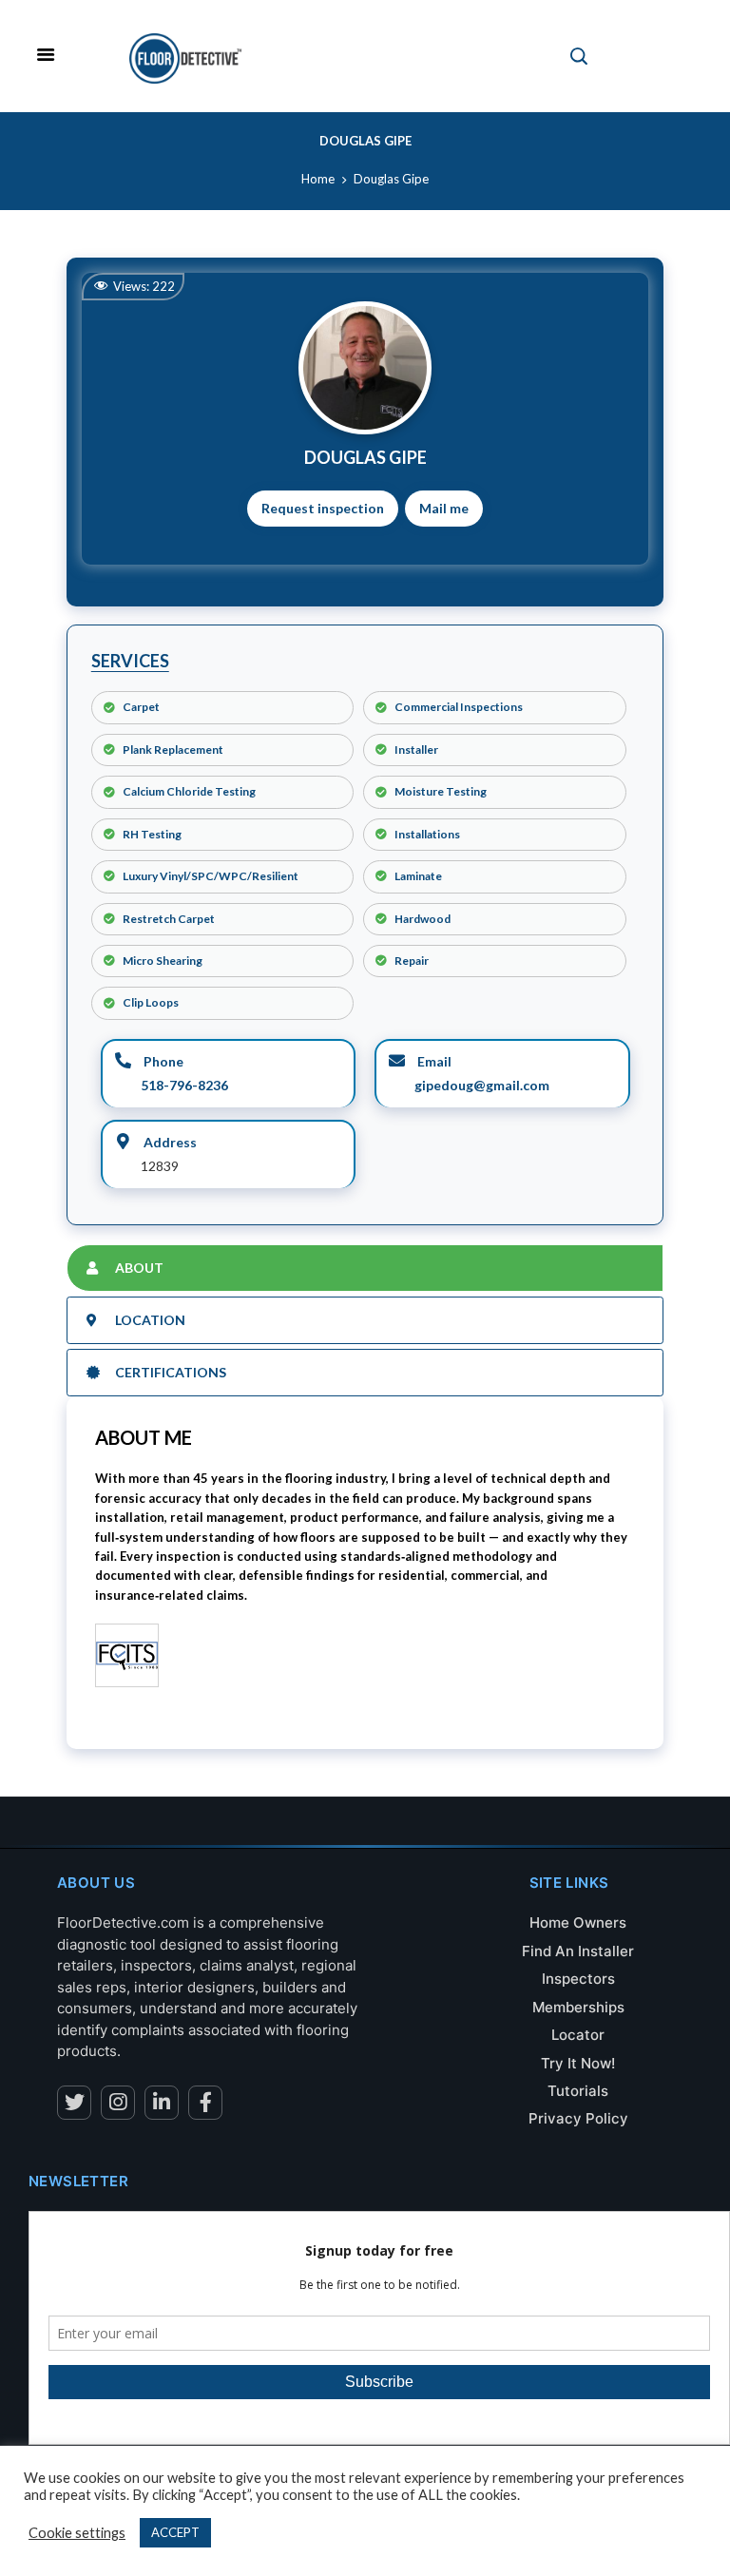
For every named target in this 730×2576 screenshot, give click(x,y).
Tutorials (578, 2091)
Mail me (444, 508)
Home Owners (578, 1922)
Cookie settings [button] (77, 2533)
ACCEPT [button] (175, 2532)
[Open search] (579, 56)
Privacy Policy (578, 2118)
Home (318, 179)
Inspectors (578, 1979)
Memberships (578, 2007)
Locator (578, 2035)
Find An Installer (578, 1951)
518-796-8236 (184, 1085)
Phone (162, 1061)
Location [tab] (150, 1320)
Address (169, 1142)
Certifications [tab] (171, 1372)
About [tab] (139, 1268)
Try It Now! (578, 2063)
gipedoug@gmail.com (482, 1085)
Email (433, 1061)
